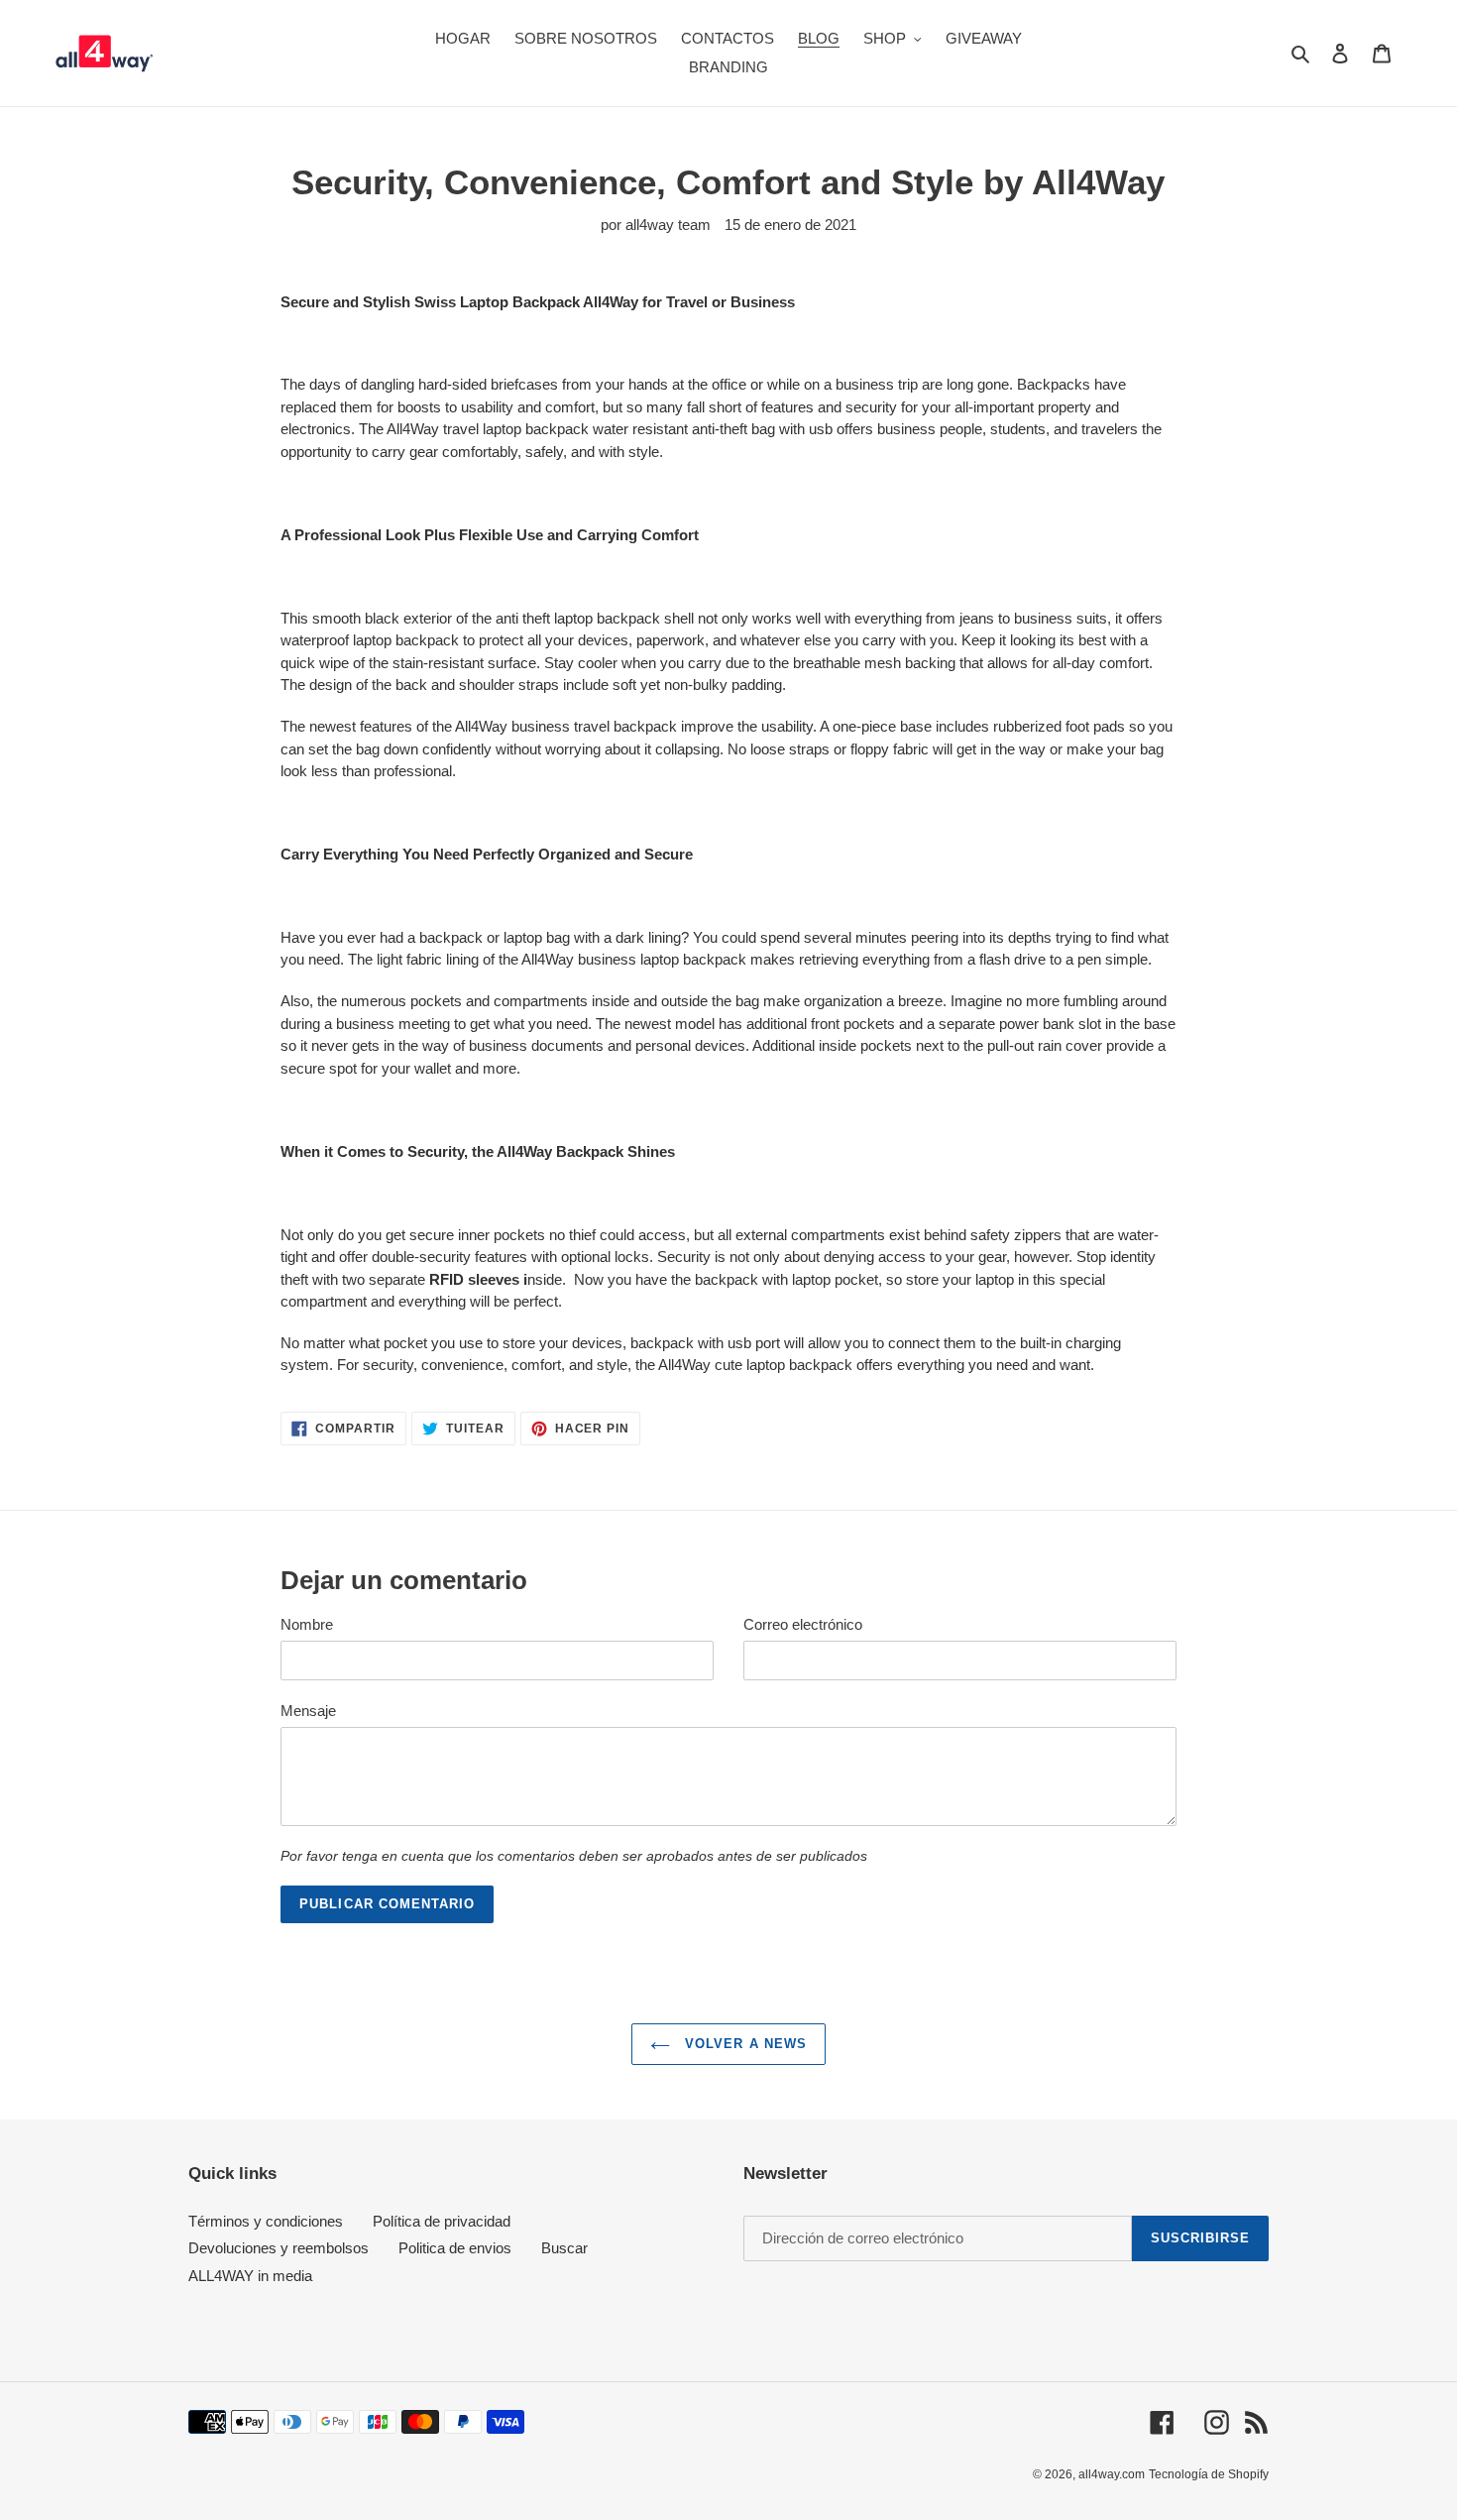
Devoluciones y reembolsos (279, 2248)
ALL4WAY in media (250, 2276)
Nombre (307, 1624)
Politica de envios (455, 2248)
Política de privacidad (442, 2221)
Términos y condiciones (266, 2221)
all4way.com (1112, 2474)
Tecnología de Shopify (1209, 2474)
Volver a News (743, 2044)
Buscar (564, 2248)
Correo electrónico (803, 1624)
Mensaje (308, 1711)
